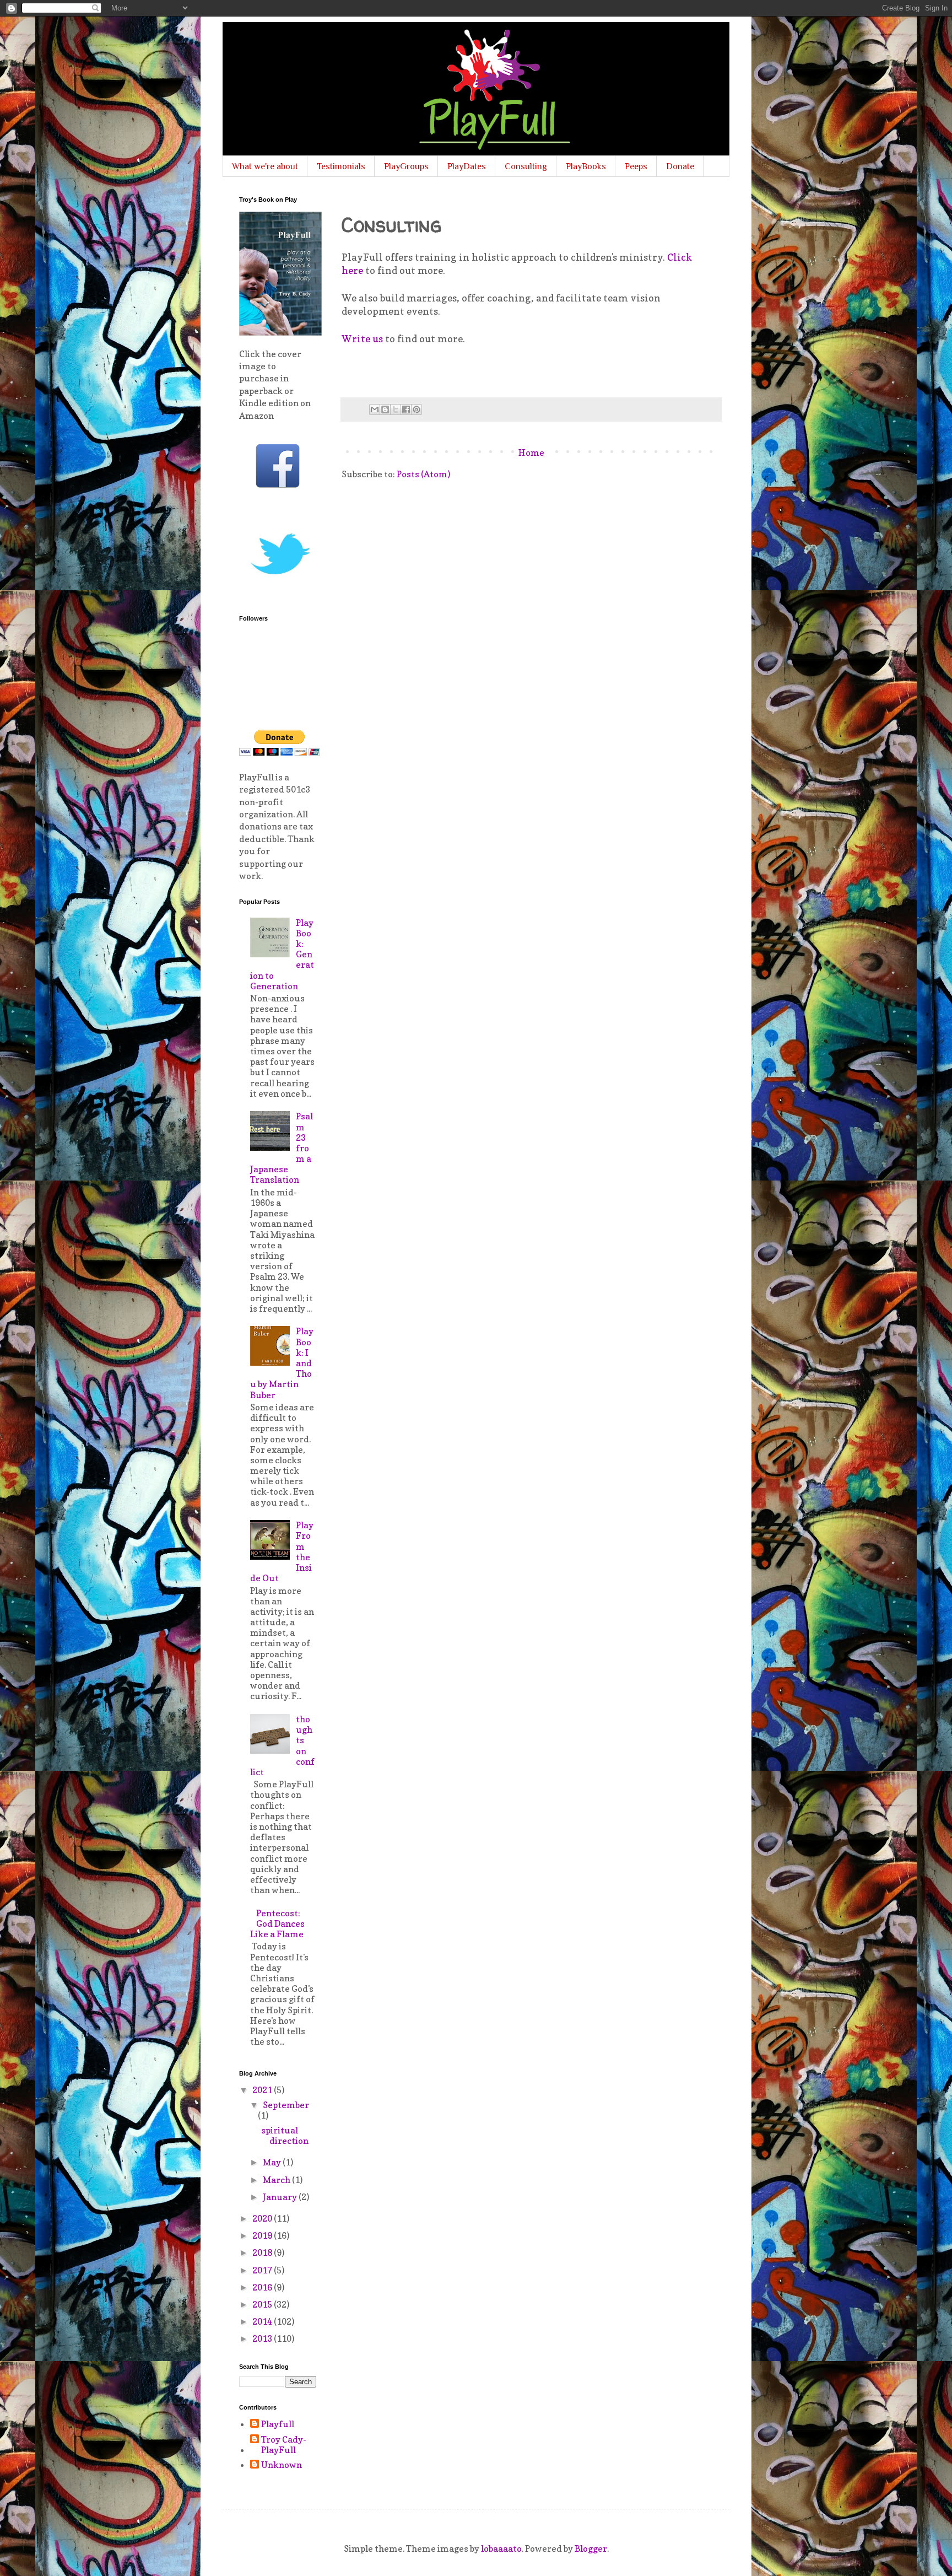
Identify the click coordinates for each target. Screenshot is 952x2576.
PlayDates (467, 166)
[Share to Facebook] (406, 409)
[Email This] (375, 409)
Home (531, 452)
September (286, 2105)
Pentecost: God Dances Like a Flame (277, 1923)
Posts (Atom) (423, 474)
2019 (263, 2235)
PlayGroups (406, 166)
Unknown (282, 2465)
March (277, 2180)
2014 (263, 2321)
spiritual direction (285, 2135)
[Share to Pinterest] (416, 409)
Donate (680, 166)
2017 (263, 2270)
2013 (263, 2338)
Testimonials (341, 166)
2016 (263, 2287)
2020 (263, 2218)
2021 (263, 2090)
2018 (263, 2252)
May (273, 2162)
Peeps (636, 166)
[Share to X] (396, 409)
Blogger (591, 2548)
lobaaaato (501, 2548)
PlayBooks (586, 166)
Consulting (526, 166)
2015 (263, 2304)
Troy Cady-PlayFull (284, 2445)
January (281, 2197)
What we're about (265, 166)
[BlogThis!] (385, 409)
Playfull (278, 2424)
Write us (362, 339)
